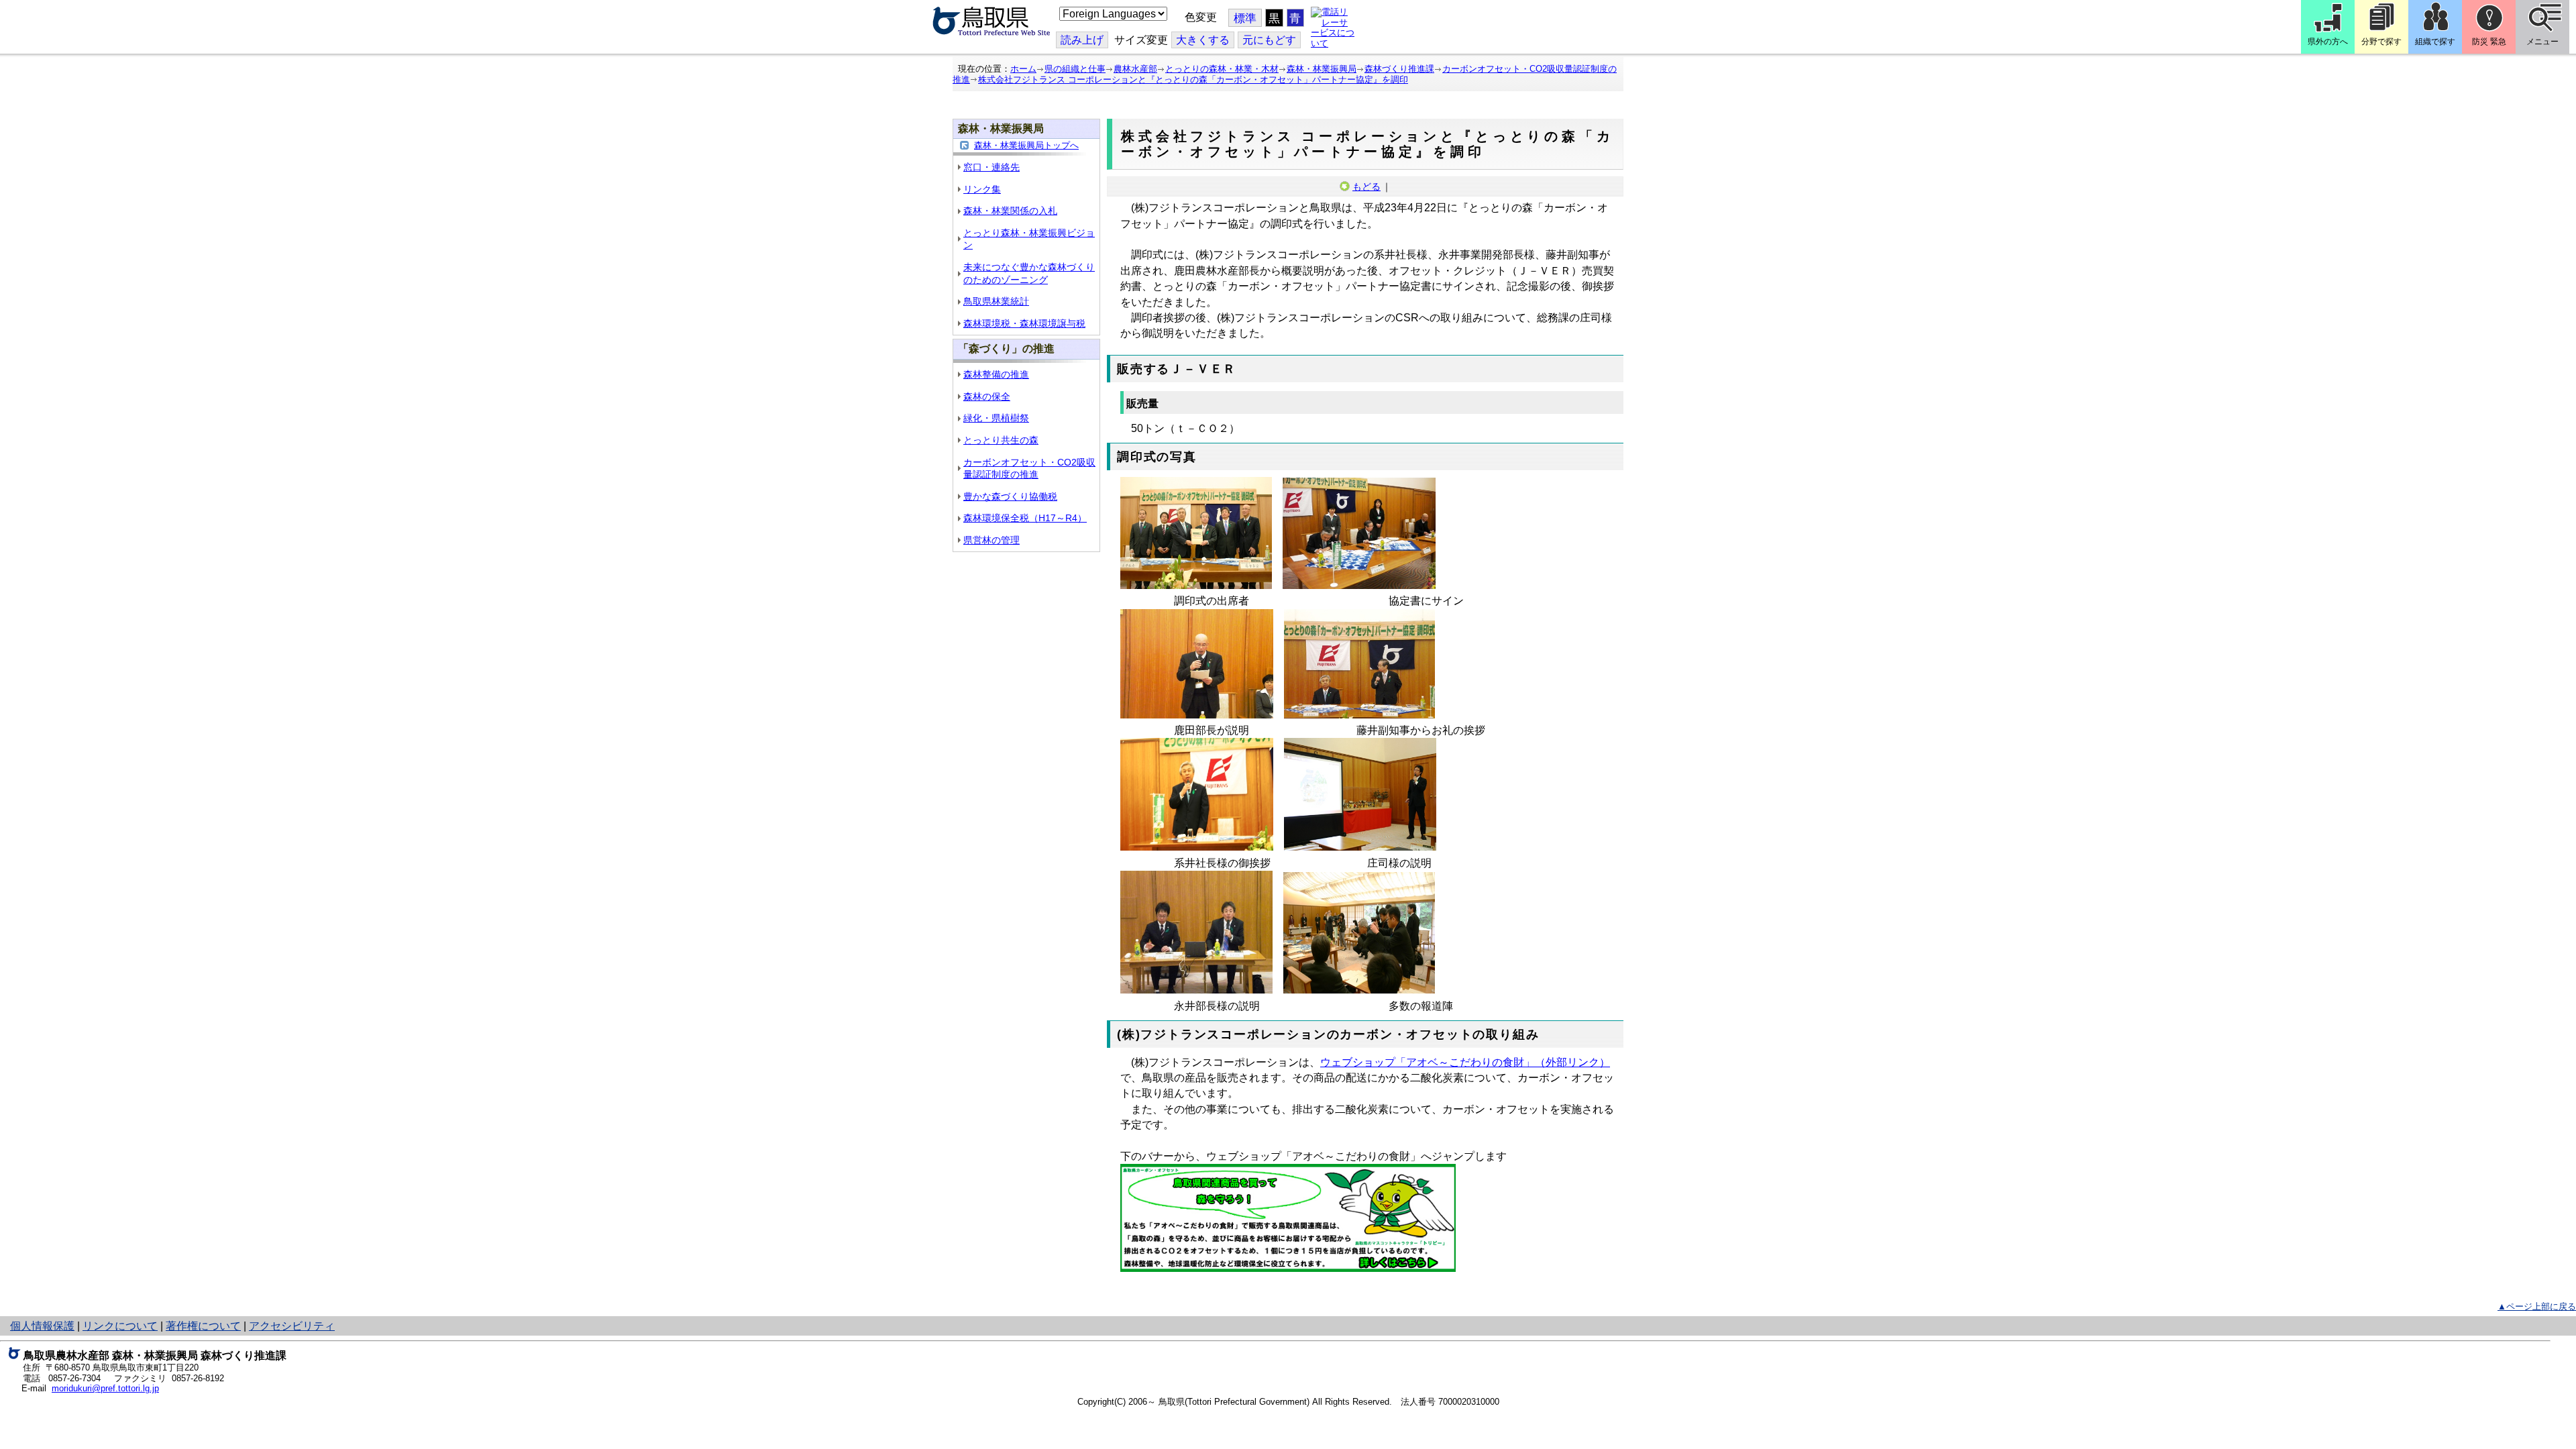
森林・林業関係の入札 (1010, 211)
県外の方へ (2328, 42)
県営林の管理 (991, 540)
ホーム (1023, 69)
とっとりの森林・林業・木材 (1222, 69)
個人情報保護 (42, 1326)
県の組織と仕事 (1075, 69)
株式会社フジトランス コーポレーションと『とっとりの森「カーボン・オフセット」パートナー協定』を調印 (1193, 79)
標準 (1245, 18)
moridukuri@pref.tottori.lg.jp (105, 1388)
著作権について (203, 1326)
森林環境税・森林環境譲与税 (1024, 323)
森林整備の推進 (996, 374)
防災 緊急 (2489, 42)
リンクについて (120, 1326)
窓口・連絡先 (991, 167)
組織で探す (2435, 42)
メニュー (2542, 42)
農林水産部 (1135, 69)
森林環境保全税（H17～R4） (1025, 518)
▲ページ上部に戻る (2537, 1306)
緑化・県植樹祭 (996, 418)
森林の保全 (987, 396)
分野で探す (2381, 42)
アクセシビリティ (292, 1326)
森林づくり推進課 (1399, 69)
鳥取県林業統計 (996, 301)
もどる (1366, 186)
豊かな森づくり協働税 (1010, 496)
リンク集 (982, 189)
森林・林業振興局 (1322, 69)
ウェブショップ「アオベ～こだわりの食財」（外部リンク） (1465, 1062)
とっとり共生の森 (1001, 440)
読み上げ (1082, 40)
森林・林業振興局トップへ (1026, 145)
